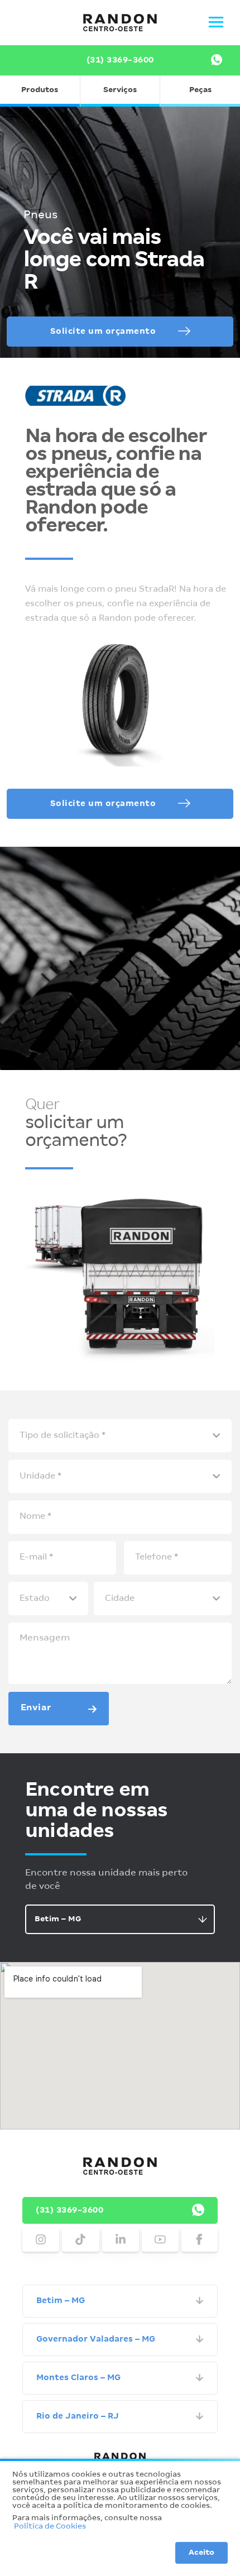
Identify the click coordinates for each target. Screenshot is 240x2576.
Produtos (40, 90)
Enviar (36, 1708)
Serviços (120, 90)
